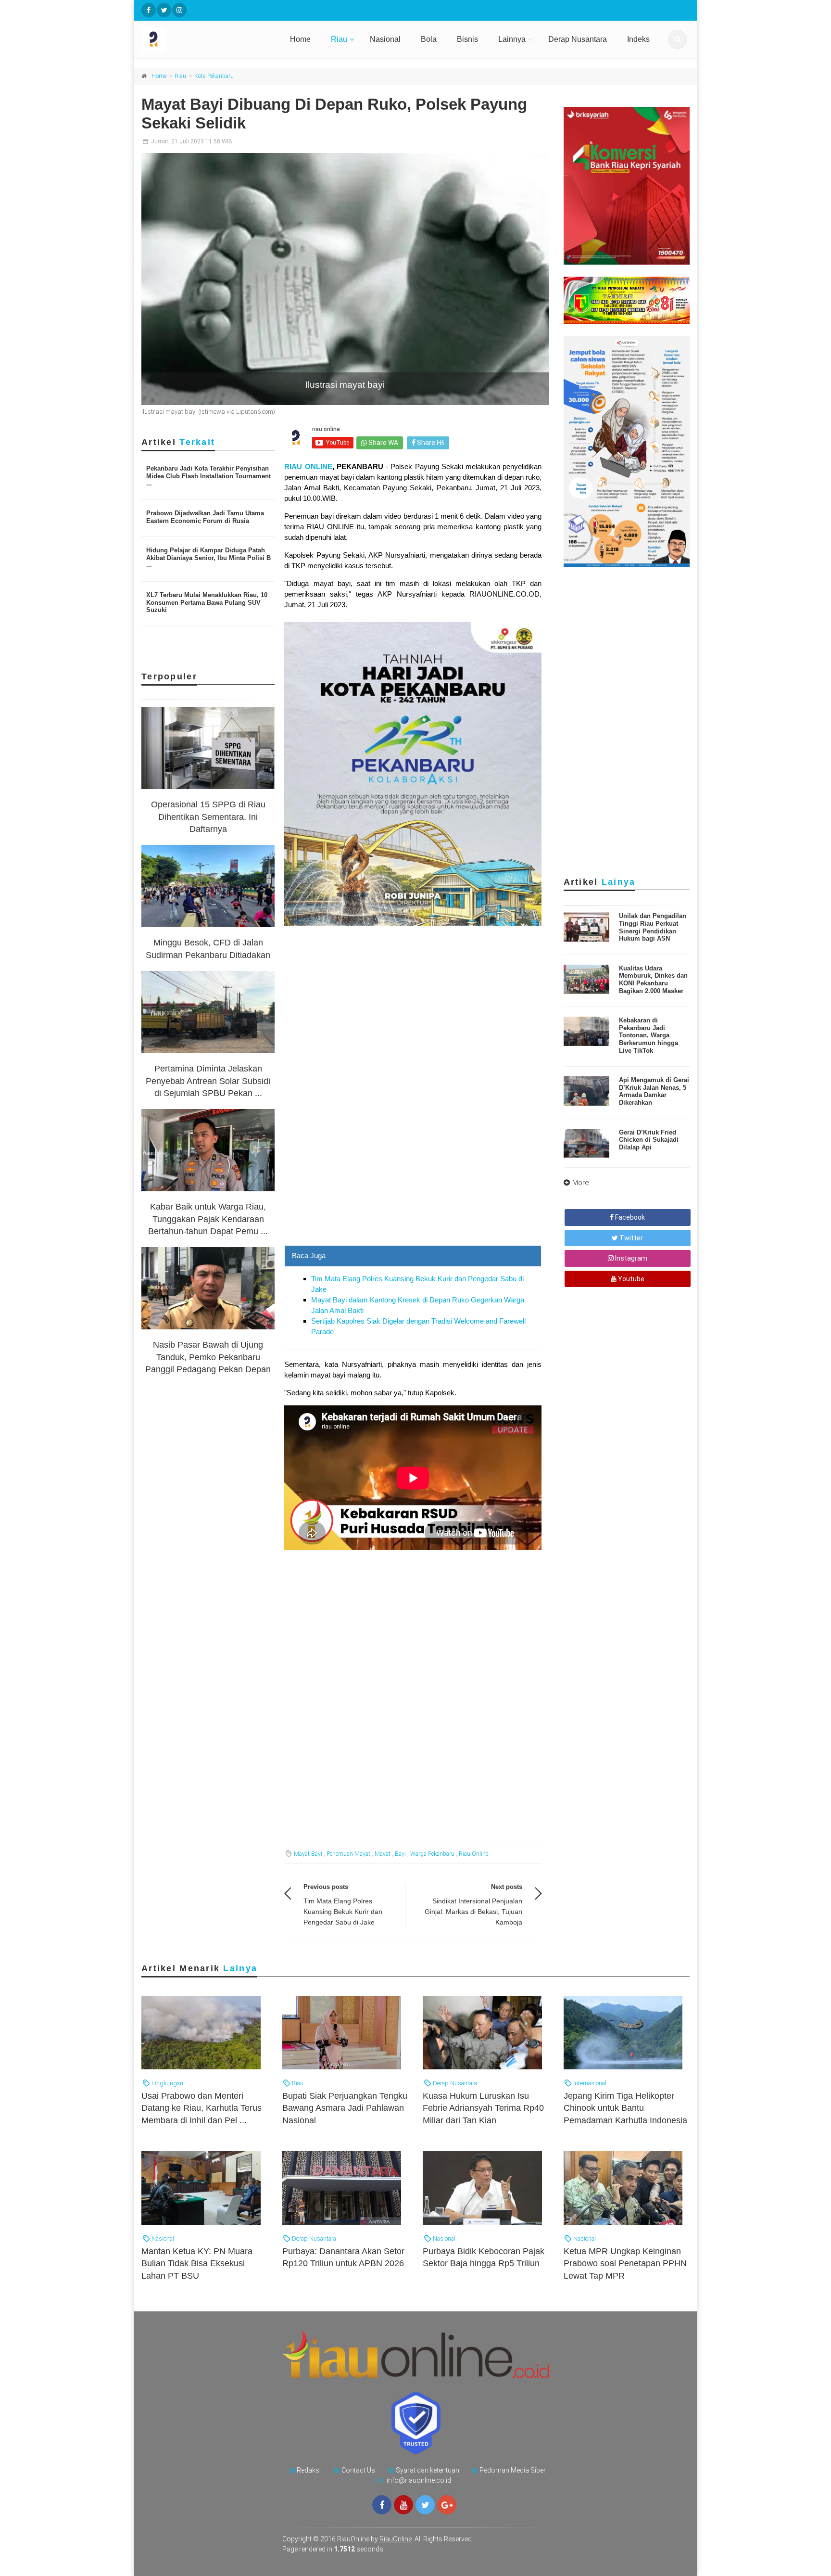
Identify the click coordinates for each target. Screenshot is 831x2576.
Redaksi (309, 2470)
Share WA (383, 443)
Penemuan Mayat (348, 1854)
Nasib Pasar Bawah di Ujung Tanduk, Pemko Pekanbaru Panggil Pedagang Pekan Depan (208, 1357)
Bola (429, 39)
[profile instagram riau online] (179, 10)
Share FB (430, 443)
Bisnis (467, 39)
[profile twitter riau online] (164, 10)
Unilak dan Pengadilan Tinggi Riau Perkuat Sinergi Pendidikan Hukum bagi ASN (653, 927)
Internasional (589, 2083)
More (581, 1183)
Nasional (385, 39)
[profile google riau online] (447, 2505)
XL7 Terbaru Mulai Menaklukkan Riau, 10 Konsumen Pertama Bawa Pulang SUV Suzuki (207, 602)
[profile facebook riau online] (149, 10)
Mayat (383, 1854)
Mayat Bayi (308, 1854)
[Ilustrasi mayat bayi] (345, 279)
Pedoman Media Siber (513, 2470)
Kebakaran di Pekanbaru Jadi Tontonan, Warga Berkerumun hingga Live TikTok (648, 1035)
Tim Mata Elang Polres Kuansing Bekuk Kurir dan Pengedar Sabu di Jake (343, 1912)
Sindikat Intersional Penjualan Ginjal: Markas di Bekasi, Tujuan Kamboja (473, 1912)
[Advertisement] (413, 1178)
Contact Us (358, 2470)
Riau (339, 39)
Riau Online (473, 1854)
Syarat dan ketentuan (428, 2470)
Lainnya (512, 39)
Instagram (630, 1258)
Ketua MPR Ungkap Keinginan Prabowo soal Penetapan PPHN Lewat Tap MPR (625, 2263)
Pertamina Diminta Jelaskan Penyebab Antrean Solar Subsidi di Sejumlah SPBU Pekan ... (208, 1081)
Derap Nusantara (578, 39)
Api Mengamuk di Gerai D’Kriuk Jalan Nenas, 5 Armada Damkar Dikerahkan (654, 1091)
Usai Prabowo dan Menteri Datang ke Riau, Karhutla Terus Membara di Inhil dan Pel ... (201, 2108)
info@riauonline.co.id (419, 2480)
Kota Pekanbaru (214, 76)
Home (300, 39)
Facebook (629, 1217)
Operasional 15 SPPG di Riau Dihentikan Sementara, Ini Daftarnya (208, 816)
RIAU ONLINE (308, 466)
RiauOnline (396, 2539)
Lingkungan (167, 2083)
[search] (678, 39)
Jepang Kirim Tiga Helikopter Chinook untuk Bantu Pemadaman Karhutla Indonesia (625, 2108)
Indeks (638, 39)
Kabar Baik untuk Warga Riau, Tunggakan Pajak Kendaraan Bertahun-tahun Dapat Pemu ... (208, 1219)
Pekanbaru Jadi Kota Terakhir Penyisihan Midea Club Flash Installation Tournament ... (208, 476)
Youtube (630, 1279)
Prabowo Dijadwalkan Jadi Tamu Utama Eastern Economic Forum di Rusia (205, 517)
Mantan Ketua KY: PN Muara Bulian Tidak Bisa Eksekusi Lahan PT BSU (197, 2263)
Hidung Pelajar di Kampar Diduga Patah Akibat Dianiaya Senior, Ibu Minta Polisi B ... (208, 558)
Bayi (400, 1854)
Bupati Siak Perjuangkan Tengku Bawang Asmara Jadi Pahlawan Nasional (345, 2108)
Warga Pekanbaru (432, 1854)
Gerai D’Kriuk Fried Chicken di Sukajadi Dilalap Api (649, 1140)
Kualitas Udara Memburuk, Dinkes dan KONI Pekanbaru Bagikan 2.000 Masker (653, 980)
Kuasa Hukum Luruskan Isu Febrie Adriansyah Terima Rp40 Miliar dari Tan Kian (483, 2108)
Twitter (630, 1238)
